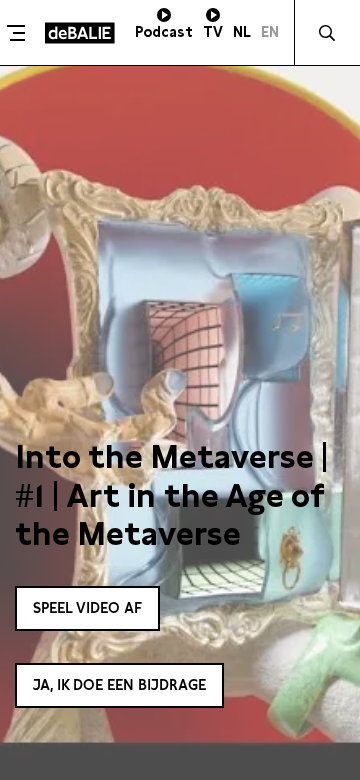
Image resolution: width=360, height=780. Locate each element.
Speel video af (87, 608)
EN (270, 32)
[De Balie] (80, 33)
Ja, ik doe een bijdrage (119, 685)
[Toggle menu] (20, 33)
